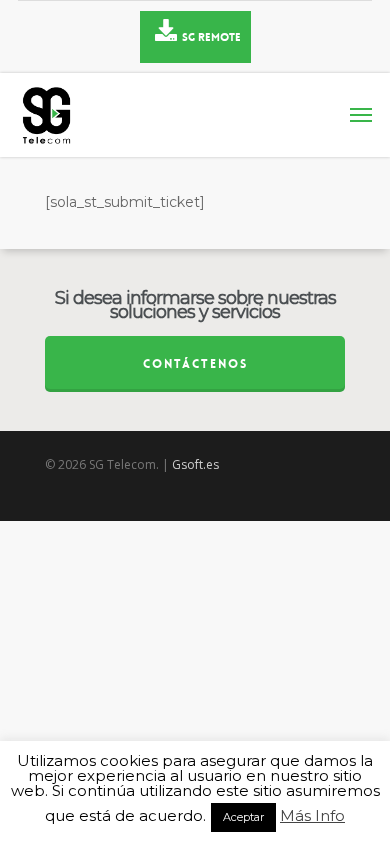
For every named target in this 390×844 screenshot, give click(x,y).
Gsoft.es (195, 464)
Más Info (312, 816)
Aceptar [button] (243, 817)
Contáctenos (195, 364)
